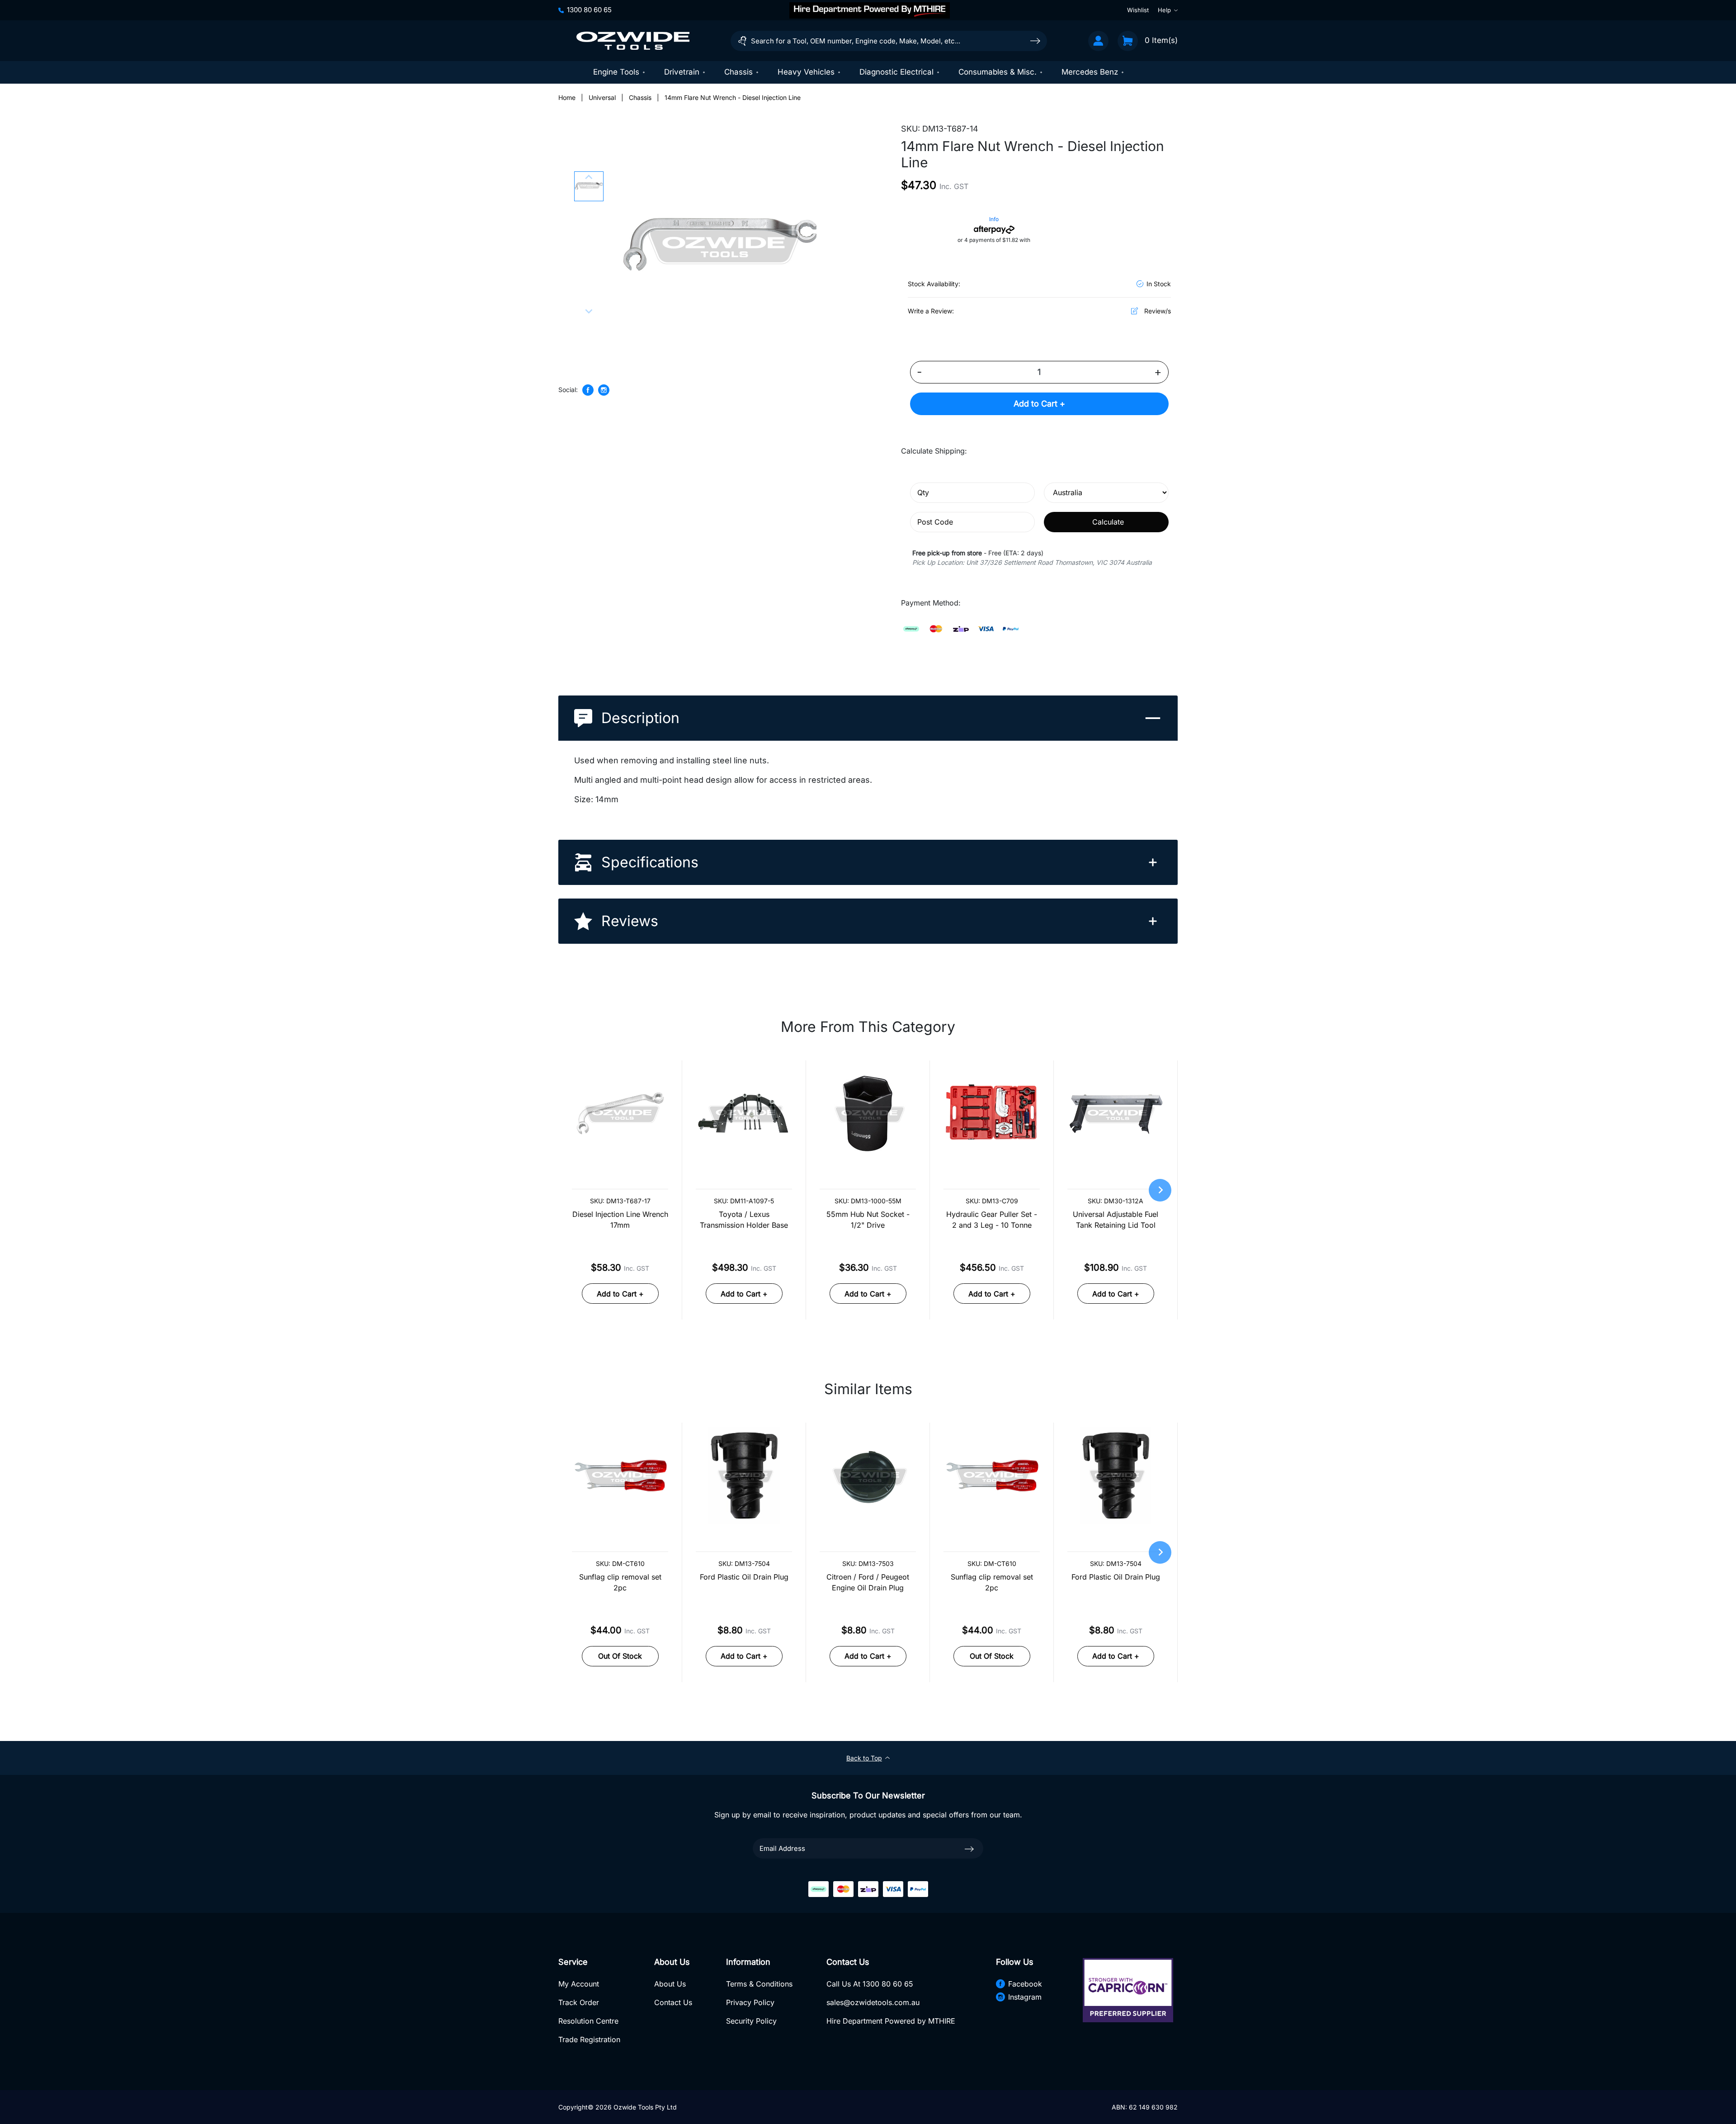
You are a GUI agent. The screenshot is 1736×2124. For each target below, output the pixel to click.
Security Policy (751, 2021)
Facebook (1025, 1984)
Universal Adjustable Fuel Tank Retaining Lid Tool (1116, 1220)
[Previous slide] (589, 178)
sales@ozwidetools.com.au (873, 2002)
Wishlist (1138, 10)
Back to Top (864, 1758)
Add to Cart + (1039, 404)
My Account (579, 1984)
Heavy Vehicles (806, 72)
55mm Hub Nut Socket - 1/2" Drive (868, 1220)
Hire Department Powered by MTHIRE (891, 2021)
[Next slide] (589, 311)
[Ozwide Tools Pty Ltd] (633, 41)
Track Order (579, 2002)
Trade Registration (589, 2039)
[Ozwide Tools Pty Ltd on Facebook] (588, 390)
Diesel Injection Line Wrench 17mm (620, 1220)
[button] (589, 187)
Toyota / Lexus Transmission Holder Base (744, 1220)
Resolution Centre (588, 2021)
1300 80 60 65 (589, 10)
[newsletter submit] (969, 1849)
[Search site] (1035, 40)
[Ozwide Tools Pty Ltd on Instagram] (604, 390)
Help (1164, 10)
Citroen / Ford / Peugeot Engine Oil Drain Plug (868, 1582)
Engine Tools (616, 72)
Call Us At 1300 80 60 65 (870, 1984)
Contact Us (673, 2002)
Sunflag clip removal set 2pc (620, 1582)
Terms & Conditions (759, 1984)
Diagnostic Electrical (896, 72)
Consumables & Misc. (998, 72)
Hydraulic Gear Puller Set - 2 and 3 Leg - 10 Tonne (992, 1220)
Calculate (1108, 522)
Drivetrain (682, 72)
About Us (670, 1984)
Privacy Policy (750, 2002)
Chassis (738, 72)
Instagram (1025, 1997)
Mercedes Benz (1090, 72)
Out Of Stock (620, 1656)
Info (994, 219)
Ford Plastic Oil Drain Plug (744, 1577)
